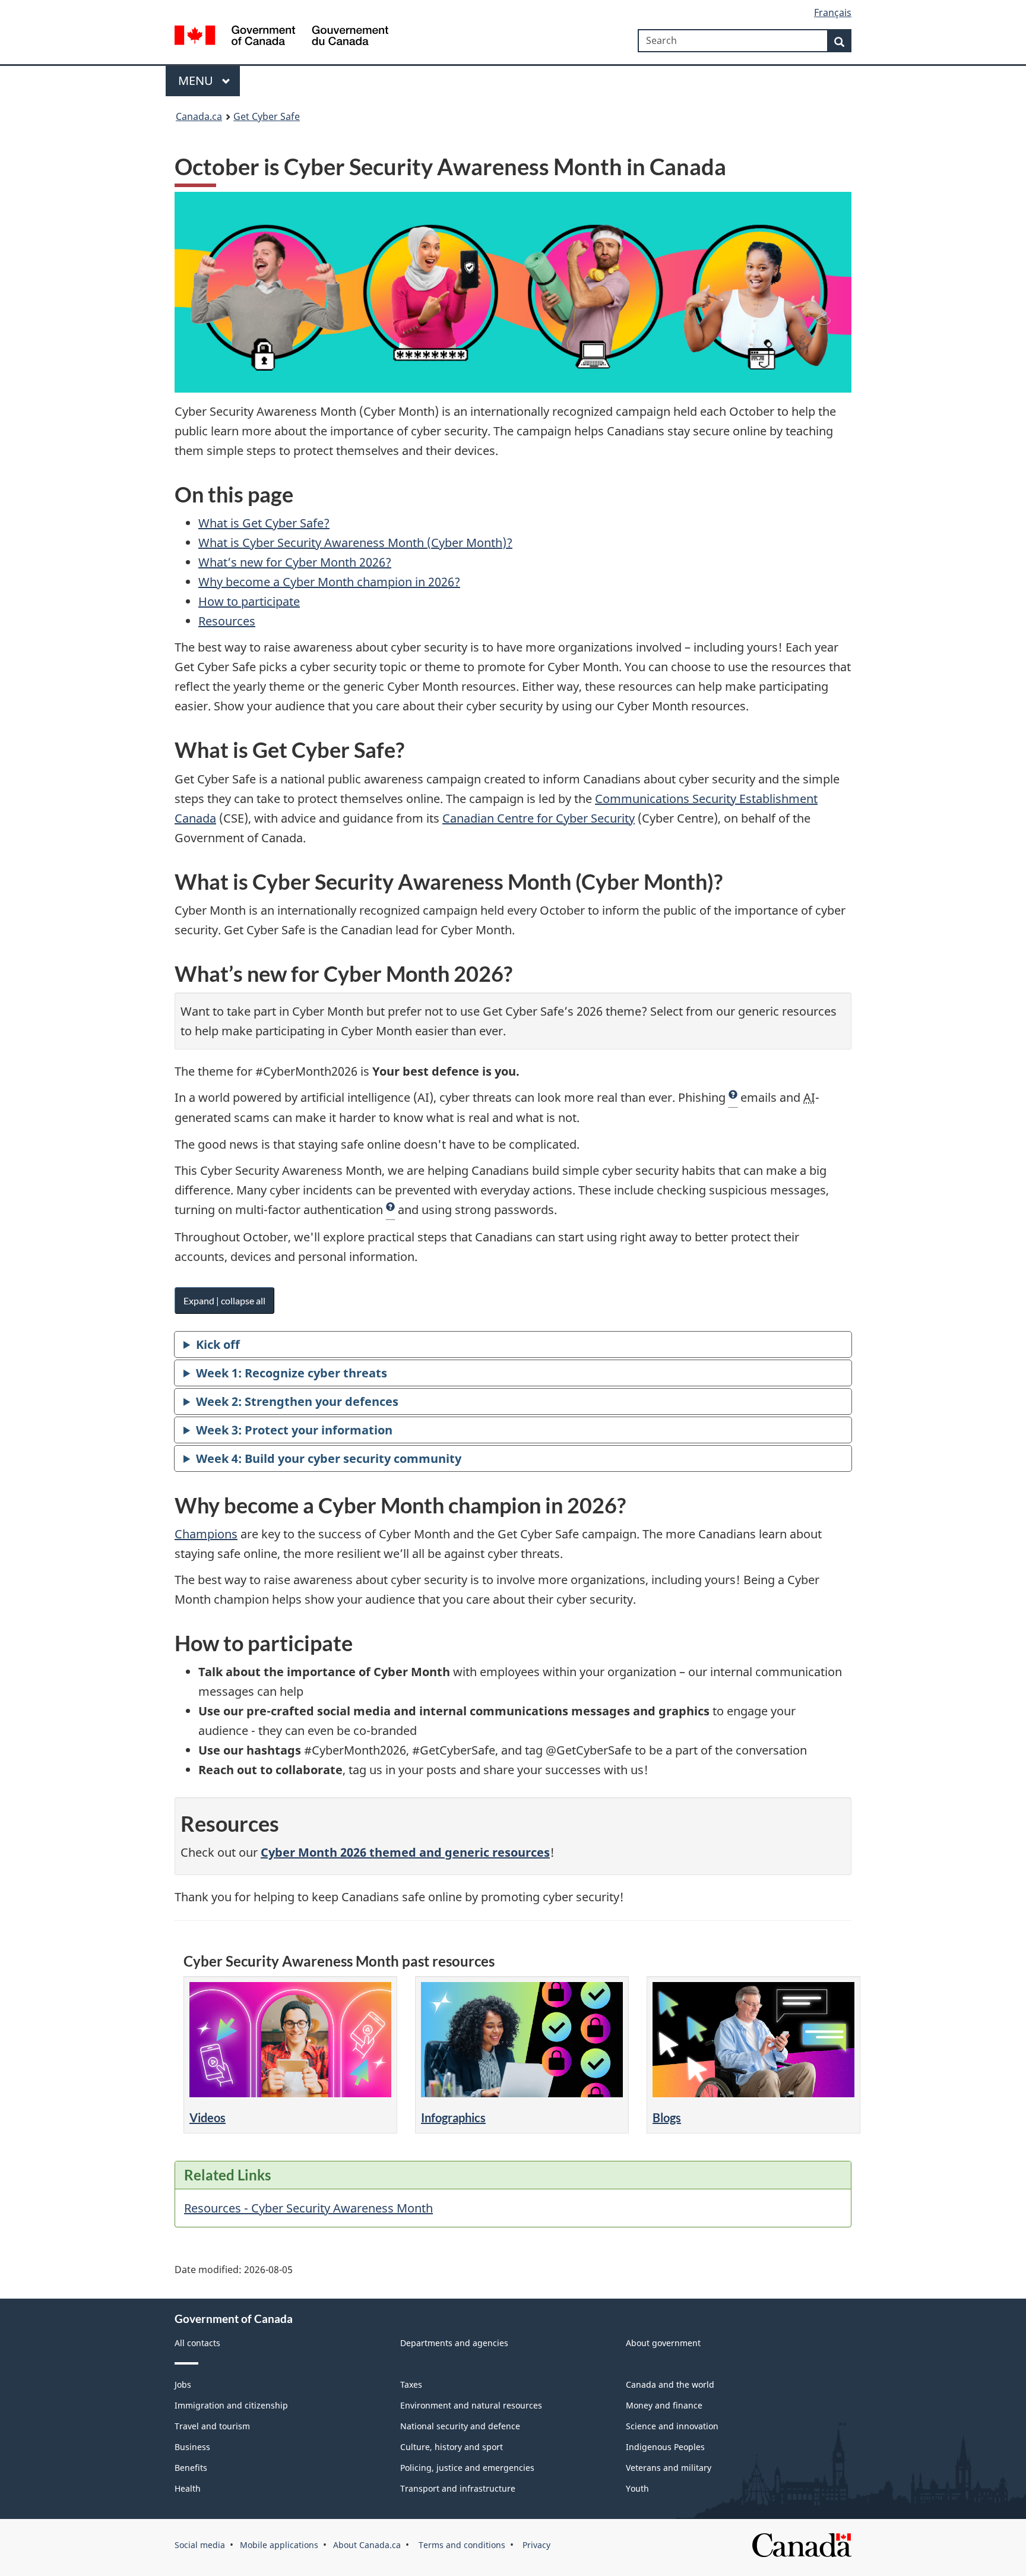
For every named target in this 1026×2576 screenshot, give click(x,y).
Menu (197, 80)
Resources (227, 621)
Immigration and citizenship (231, 2405)
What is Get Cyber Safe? (264, 523)
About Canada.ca (367, 2545)
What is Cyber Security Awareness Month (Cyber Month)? (355, 543)
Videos (208, 2117)
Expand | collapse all (224, 1300)
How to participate (249, 601)
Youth (637, 2488)
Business (192, 2447)
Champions (206, 1534)
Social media (200, 2545)
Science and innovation (672, 2426)
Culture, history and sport (452, 2447)
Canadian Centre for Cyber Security (539, 818)
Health (188, 2488)
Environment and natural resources (471, 2405)
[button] (733, 1098)
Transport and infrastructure (458, 2488)
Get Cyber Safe (267, 116)
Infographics (453, 2117)
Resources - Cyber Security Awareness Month (308, 2208)
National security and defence (460, 2426)
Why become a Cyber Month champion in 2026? (329, 582)
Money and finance (664, 2405)
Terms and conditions (461, 2545)
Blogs (667, 2117)
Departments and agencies (454, 2343)
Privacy (535, 2545)
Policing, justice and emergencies (467, 2468)
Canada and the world (670, 2384)
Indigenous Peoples (665, 2447)
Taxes (411, 2384)
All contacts (197, 2343)
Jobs (183, 2384)
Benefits (191, 2468)
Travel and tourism (212, 2426)
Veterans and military (669, 2468)
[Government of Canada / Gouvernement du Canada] (281, 37)
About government (663, 2343)
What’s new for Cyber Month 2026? (295, 562)
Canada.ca (199, 116)
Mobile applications (279, 2545)
